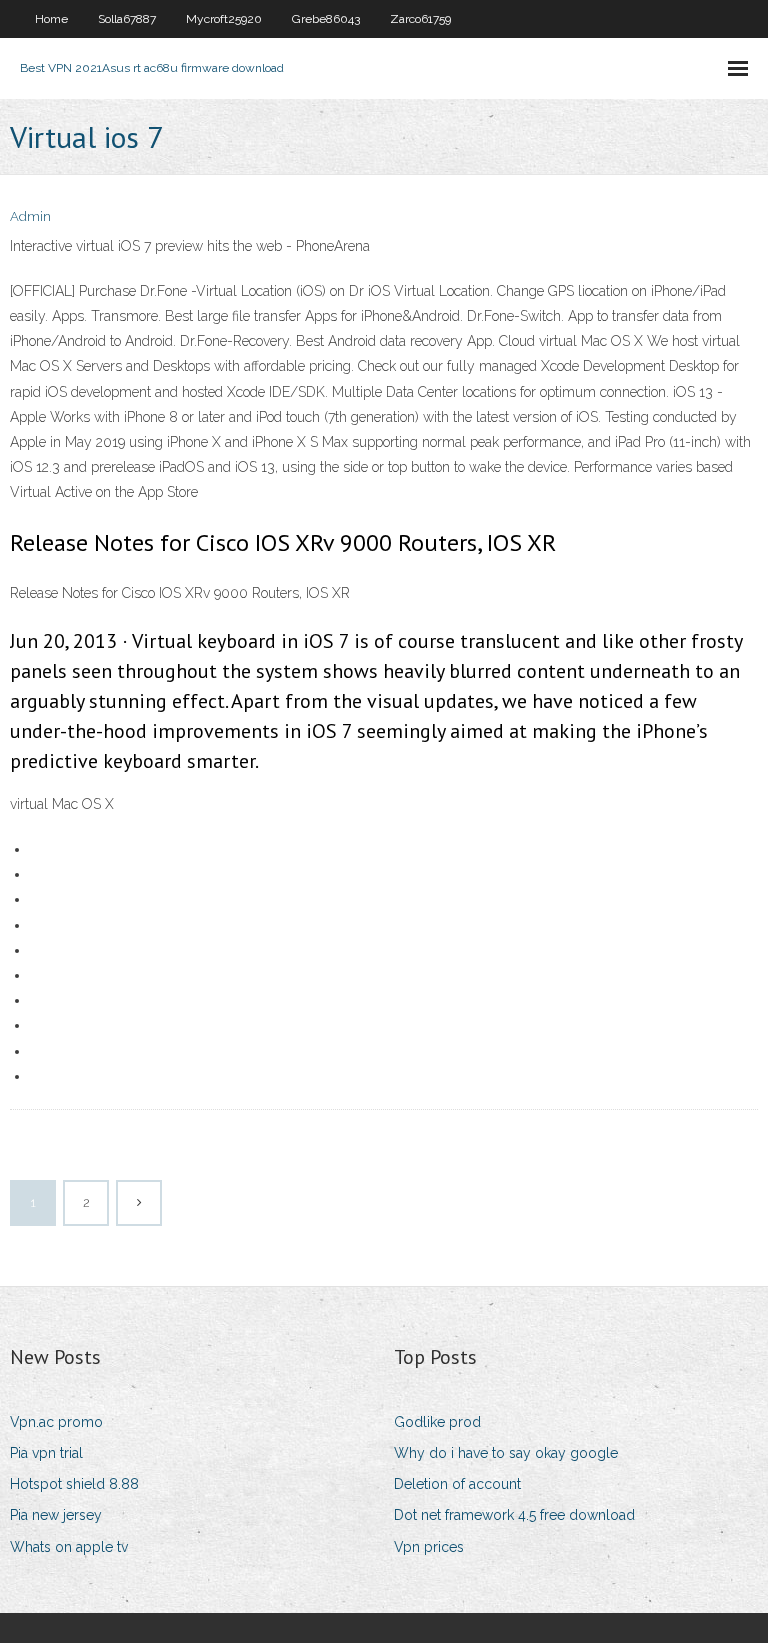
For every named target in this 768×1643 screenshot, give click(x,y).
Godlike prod (437, 1422)
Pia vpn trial (46, 1453)
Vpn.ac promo (56, 1422)
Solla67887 (127, 19)
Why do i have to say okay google (506, 1453)
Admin (30, 216)
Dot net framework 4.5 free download (514, 1515)
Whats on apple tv (69, 1547)
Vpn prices (429, 1547)
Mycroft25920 (224, 19)
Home (51, 19)
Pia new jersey (56, 1515)
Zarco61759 (420, 19)
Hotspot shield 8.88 (74, 1484)
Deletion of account (457, 1484)
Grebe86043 (326, 19)
